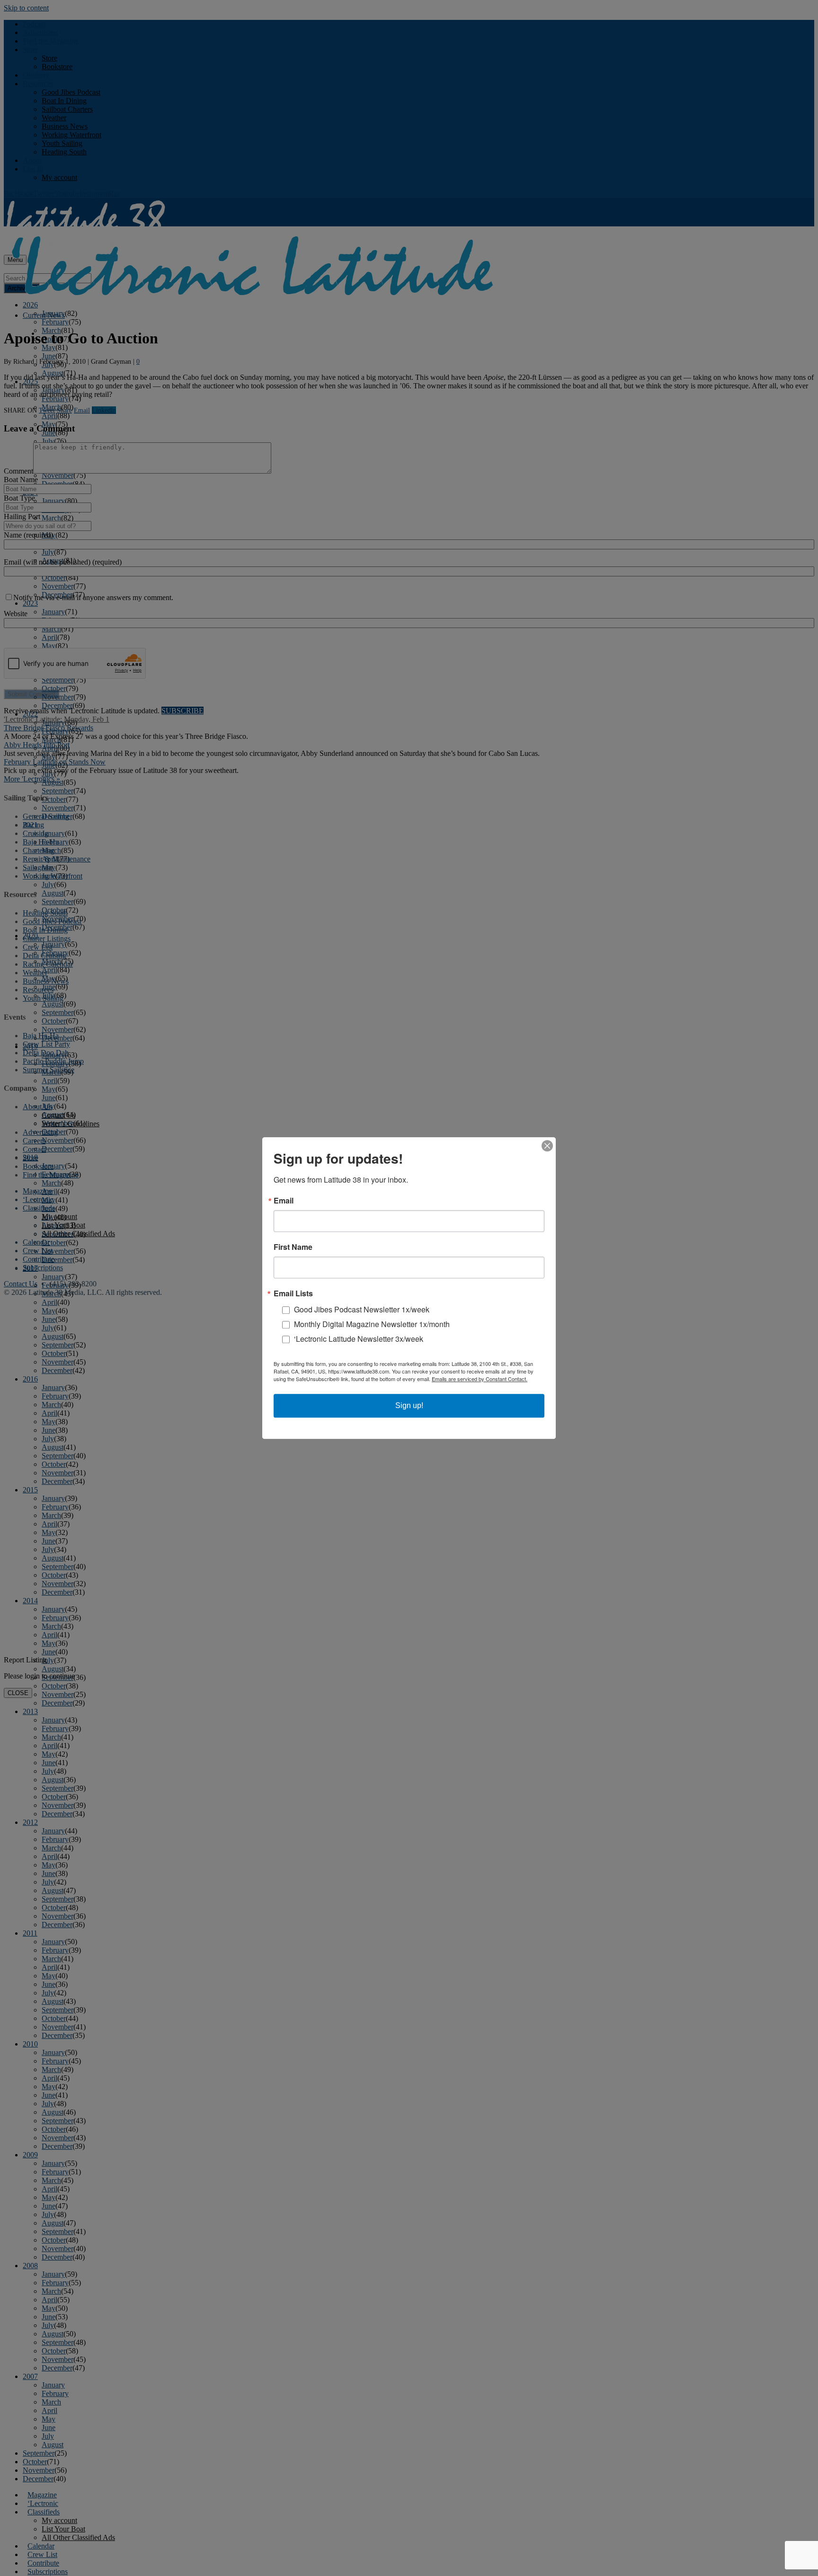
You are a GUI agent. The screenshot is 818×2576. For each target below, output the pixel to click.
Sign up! (409, 1405)
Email (284, 1201)
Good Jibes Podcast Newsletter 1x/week (362, 1309)
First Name (293, 1247)
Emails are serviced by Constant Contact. (480, 1379)
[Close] (547, 1146)
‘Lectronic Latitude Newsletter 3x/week (359, 1339)
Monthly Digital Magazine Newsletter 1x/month (372, 1324)
